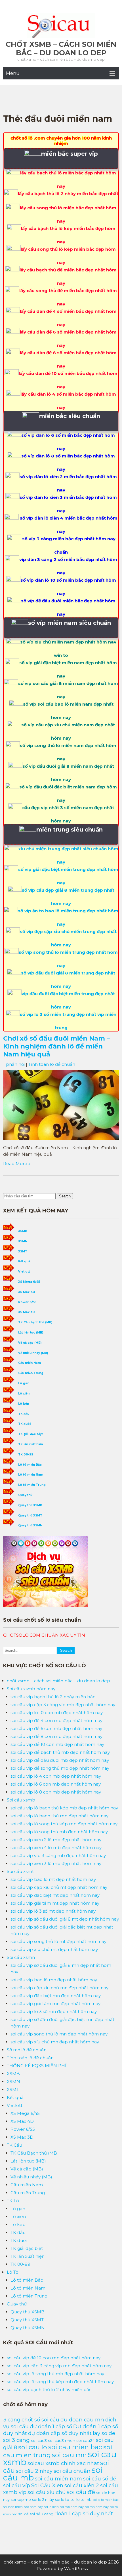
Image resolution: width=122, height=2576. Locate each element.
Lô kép (24, 1404)
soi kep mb (21, 2500)
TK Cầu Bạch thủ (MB (34, 2153)
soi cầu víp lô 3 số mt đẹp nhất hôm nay (53, 1911)
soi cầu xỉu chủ (47, 2492)
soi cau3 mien (62, 2440)
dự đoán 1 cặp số (51, 2426)
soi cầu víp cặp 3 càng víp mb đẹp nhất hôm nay (63, 1705)
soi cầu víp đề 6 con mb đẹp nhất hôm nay (56, 1728)
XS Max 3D (27, 1312)
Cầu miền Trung (31, 1373)
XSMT (23, 1251)
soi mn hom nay (97, 2507)
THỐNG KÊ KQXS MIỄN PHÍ (37, 2066)
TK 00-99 (26, 1454)
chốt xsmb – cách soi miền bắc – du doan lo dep (61, 48)
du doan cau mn (82, 2420)
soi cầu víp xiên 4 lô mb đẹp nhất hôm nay (56, 1848)
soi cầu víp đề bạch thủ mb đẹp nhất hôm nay (60, 1752)
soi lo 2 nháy (43, 2499)
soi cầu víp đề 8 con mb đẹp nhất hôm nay (56, 1736)
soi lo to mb (81, 2499)
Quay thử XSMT (30, 1515)
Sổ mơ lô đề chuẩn (27, 2050)
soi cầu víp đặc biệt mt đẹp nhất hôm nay (55, 1895)
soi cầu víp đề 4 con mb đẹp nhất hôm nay (56, 1721)
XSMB (23, 1231)
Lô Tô (13, 2272)
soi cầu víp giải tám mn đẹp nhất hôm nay (55, 2004)
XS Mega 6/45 (29, 1282)
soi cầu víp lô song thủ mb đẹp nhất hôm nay (59, 1832)
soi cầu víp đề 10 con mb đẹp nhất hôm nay (57, 1744)
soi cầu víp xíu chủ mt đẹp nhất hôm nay (54, 1949)
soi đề (23, 2514)
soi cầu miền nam (58, 2479)
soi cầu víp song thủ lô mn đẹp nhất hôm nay (59, 2034)
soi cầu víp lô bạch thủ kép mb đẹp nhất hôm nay (64, 1808)
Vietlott (24, 1272)
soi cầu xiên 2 (82, 2485)
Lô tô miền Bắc (30, 1465)
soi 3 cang (16, 2440)
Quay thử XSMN (30, 1525)
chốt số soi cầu (40, 2420)
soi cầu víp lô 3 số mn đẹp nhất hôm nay (54, 2011)
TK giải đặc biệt (30, 1434)
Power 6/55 (27, 1302)
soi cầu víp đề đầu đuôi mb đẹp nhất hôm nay (60, 1760)
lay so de (104, 2433)
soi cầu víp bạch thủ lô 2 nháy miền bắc (53, 1697)
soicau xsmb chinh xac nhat (63, 2463)
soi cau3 (39, 2440)
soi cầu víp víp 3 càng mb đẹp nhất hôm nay (58, 1855)
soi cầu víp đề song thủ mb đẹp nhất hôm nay (60, 1768)
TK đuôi (24, 1424)
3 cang (12, 2420)
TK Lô (13, 2201)
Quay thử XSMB (30, 1505)
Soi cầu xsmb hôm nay (31, 1689)
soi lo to (62, 2500)
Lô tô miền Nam (31, 1475)
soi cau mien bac (75, 2447)
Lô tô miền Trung (32, 1485)
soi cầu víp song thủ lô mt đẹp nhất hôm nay (58, 1941)
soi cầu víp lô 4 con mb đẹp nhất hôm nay (56, 1776)
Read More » (17, 1163)
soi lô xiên (51, 2507)
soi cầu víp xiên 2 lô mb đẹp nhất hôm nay (56, 1840)
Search (65, 1196)
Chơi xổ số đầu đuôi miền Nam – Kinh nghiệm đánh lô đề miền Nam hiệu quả (56, 1046)
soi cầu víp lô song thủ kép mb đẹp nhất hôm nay (64, 1824)
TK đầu (24, 1414)
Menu (13, 73)
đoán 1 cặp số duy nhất (84, 2513)
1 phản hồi (14, 1064)
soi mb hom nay (72, 2507)
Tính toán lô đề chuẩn (52, 1064)
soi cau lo (33, 2447)
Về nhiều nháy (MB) (33, 1353)
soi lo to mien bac (106, 2500)
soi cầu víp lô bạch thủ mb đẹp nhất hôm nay (59, 1816)
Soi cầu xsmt (20, 1871)
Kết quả (24, 1261)
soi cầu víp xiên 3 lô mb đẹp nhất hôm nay (56, 1863)
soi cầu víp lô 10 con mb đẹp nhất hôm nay (57, 1713)
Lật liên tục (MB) (31, 1333)
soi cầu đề (81, 2492)
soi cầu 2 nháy (34, 2471)
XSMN (23, 1241)
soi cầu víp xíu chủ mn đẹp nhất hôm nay (55, 2042)
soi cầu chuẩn (72, 2471)
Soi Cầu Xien (47, 2485)
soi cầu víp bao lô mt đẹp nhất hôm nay (53, 1879)
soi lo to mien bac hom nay (23, 2507)
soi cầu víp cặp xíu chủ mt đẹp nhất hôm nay (59, 1887)
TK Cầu (14, 2145)
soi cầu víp (17, 2485)
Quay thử (25, 1495)
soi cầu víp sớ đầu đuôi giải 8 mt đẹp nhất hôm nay (65, 1919)
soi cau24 (86, 2440)
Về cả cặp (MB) (30, 1343)
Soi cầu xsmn (21, 1957)
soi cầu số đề (100, 2479)
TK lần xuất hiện (30, 1444)
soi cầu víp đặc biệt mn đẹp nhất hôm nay (56, 1996)
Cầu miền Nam (30, 1363)
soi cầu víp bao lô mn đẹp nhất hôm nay (54, 1980)
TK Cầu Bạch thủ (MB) (35, 1322)
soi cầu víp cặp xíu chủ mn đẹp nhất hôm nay (59, 1988)
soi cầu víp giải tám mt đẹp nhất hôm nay (55, 1903)
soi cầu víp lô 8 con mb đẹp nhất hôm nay (56, 1792)
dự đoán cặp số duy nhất (60, 2433)
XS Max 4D (27, 1292)
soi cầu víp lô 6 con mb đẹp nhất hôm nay (56, 1784)
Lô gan (24, 1383)
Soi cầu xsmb (21, 1800)
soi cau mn (69, 2455)
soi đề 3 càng (42, 2514)
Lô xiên (24, 1394)
